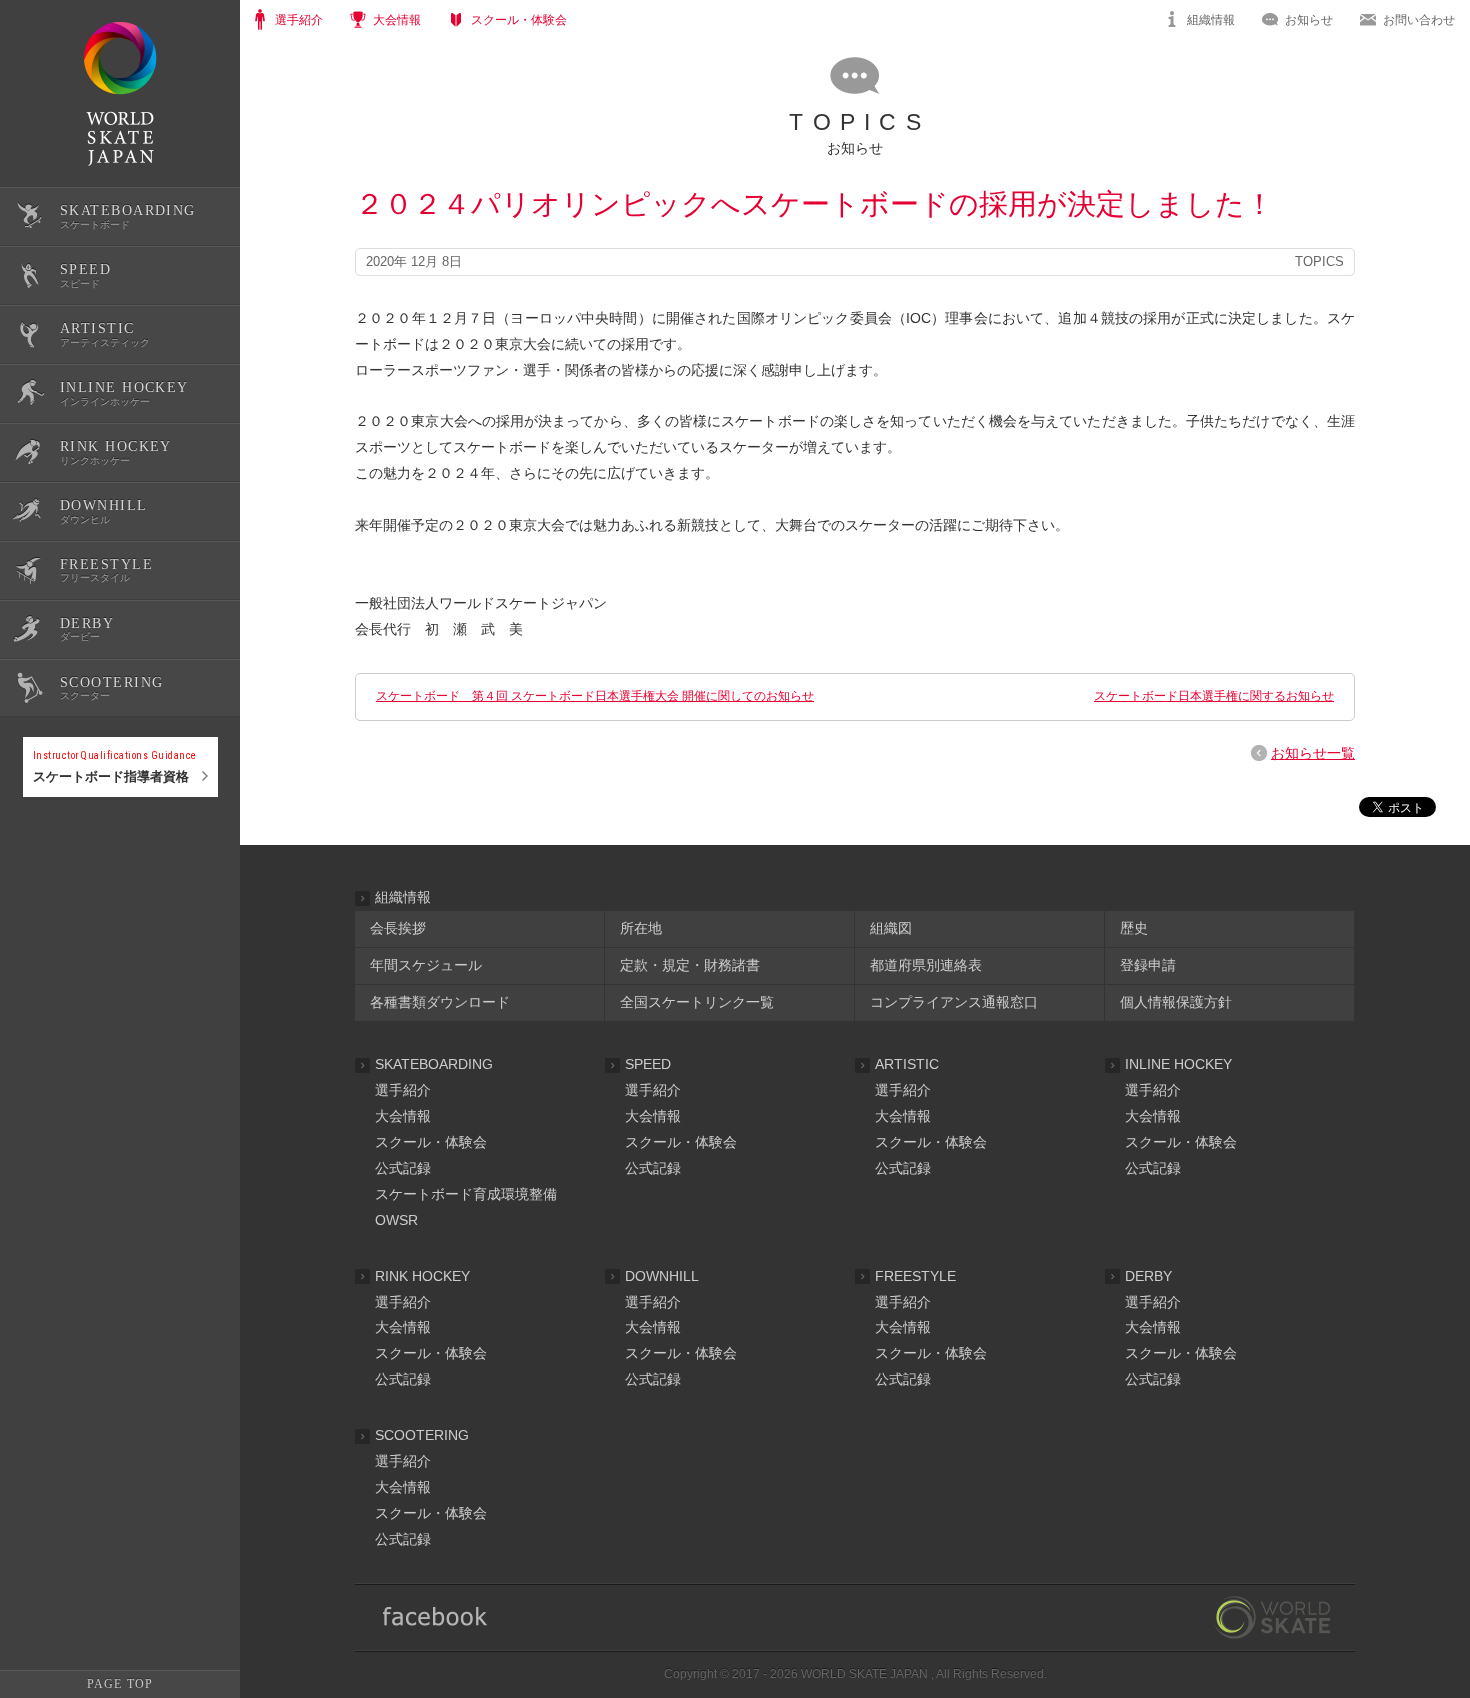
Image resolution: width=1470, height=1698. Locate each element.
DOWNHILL (662, 1276)
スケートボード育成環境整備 (466, 1194)
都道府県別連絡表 (926, 965)
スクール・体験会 (431, 1142)
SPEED (648, 1064)
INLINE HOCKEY (1178, 1064)
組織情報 (1211, 20)
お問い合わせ (1419, 20)
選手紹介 (403, 1090)
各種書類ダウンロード (440, 1002)
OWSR (396, 1220)
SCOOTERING (422, 1435)
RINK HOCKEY (422, 1276)
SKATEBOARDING (434, 1064)
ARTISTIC (907, 1064)
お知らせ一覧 (1313, 753)
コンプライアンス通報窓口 (954, 1002)
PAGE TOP (120, 1684)
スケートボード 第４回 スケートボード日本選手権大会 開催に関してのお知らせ (595, 696)
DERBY (1148, 1276)
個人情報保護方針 (1176, 1002)
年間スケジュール (426, 965)
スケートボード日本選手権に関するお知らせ (1214, 696)
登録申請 (1148, 965)
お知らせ (1309, 20)
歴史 (1134, 928)
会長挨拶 (398, 928)
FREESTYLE (915, 1276)
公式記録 (48, 863)
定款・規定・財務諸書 (690, 965)
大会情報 (403, 1116)
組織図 (891, 928)
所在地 (641, 928)
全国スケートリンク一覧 (697, 1002)
